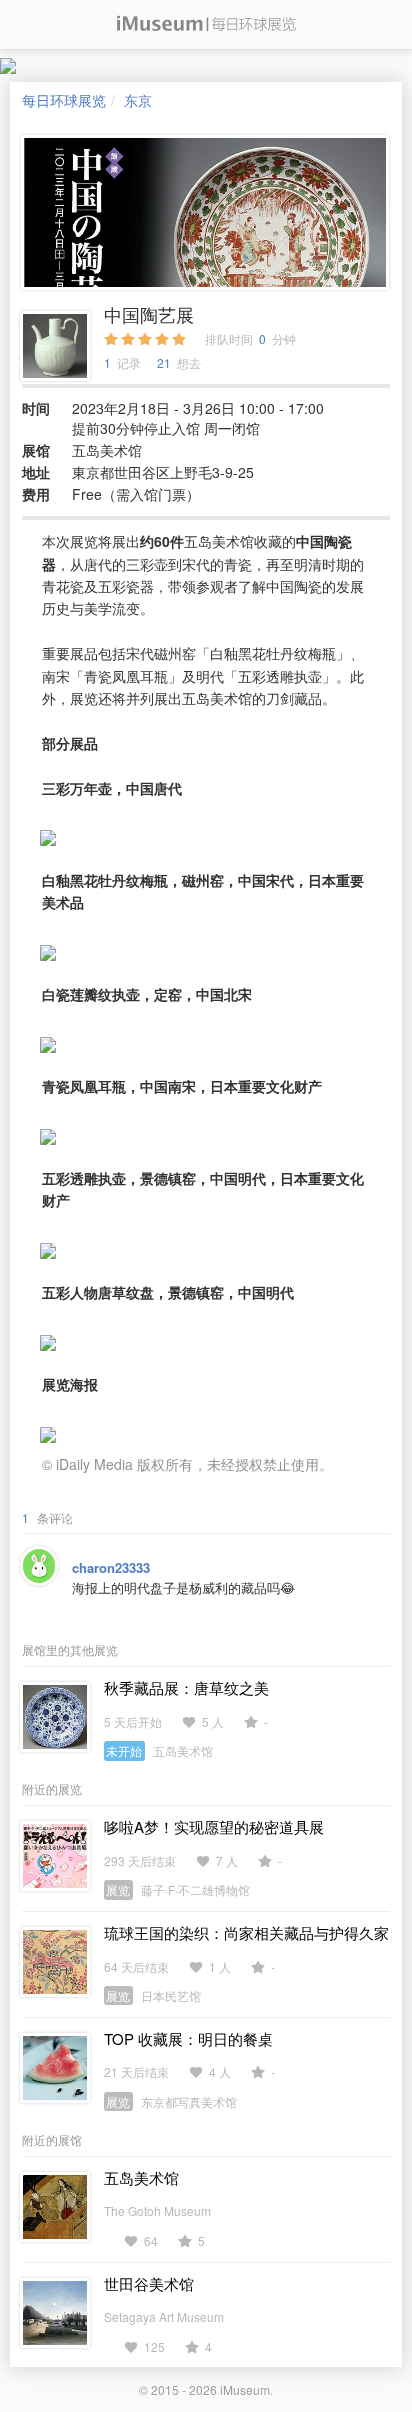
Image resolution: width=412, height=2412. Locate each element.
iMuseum (245, 2389)
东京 (138, 100)
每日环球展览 (64, 100)
